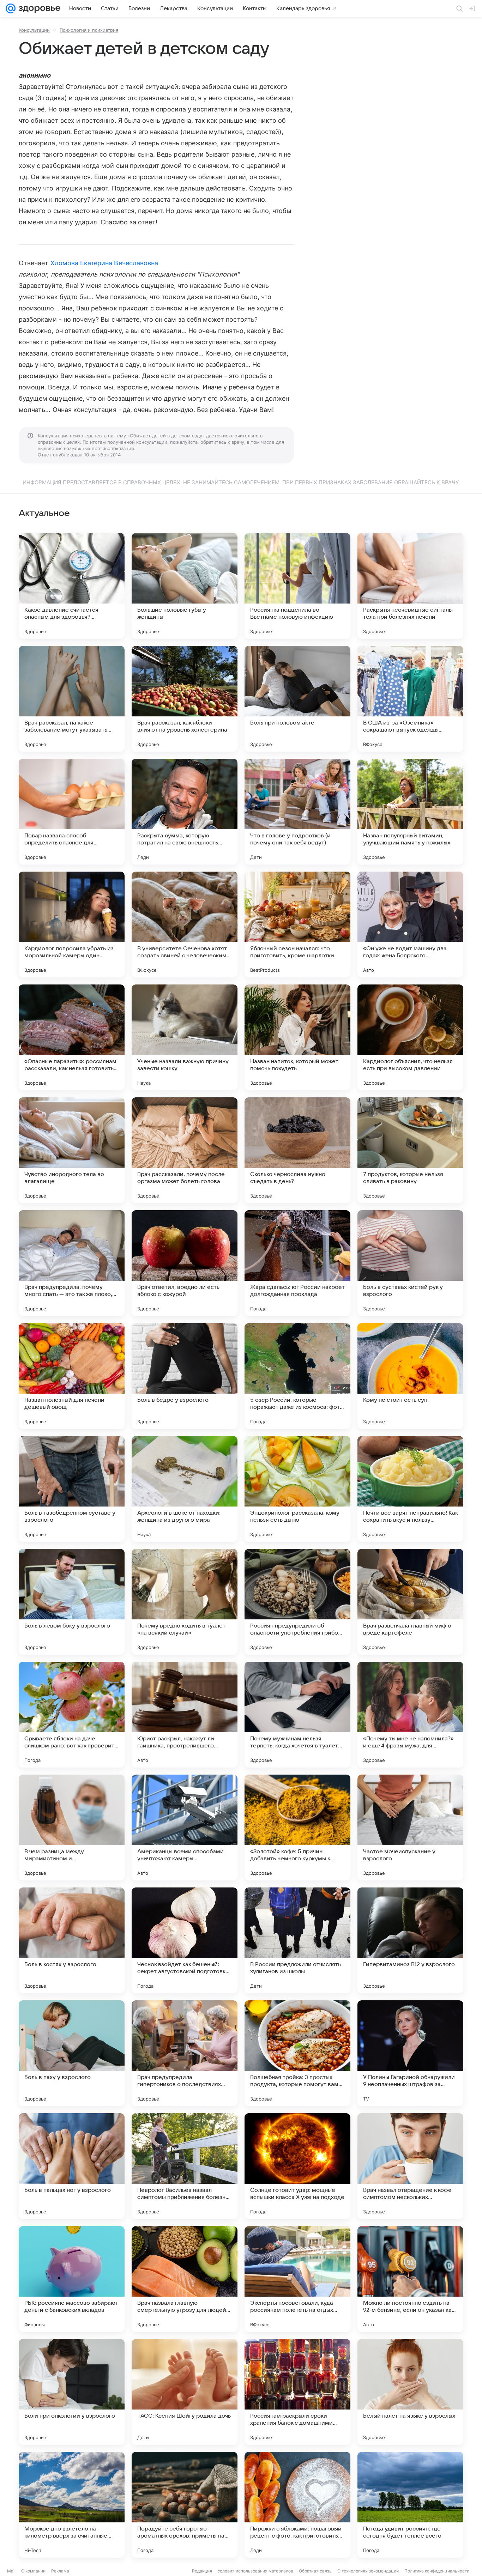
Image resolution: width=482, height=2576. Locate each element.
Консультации (34, 30)
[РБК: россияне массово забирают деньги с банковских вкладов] (72, 2279)
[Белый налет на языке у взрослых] (410, 2392)
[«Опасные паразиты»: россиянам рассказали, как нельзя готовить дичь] (72, 1037)
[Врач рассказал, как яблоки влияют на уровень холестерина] (185, 699)
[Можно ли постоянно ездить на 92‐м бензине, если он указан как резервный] (410, 2279)
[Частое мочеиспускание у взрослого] (410, 1828)
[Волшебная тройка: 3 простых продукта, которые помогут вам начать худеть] (297, 2053)
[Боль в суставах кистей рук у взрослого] (410, 1263)
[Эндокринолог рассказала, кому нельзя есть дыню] (297, 1489)
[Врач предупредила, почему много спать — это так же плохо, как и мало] (72, 1263)
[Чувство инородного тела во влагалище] (72, 1150)
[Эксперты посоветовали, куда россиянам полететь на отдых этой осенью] (297, 2279)
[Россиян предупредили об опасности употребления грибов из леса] (297, 1602)
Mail (11, 2571)
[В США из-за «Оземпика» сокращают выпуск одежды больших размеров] (410, 699)
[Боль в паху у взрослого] (72, 2053)
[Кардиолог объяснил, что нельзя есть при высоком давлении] (410, 1037)
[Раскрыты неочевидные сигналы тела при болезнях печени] (410, 586)
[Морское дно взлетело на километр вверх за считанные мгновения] (72, 2505)
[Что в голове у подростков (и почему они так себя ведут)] (297, 812)
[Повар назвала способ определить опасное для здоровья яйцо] (72, 812)
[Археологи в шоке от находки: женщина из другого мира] (185, 1489)
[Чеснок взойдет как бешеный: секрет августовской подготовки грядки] (185, 1940)
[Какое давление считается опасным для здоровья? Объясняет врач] (72, 586)
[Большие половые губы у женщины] (185, 586)
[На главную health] (38, 8)
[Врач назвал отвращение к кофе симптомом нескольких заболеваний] (410, 2166)
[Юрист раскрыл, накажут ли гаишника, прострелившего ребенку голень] (185, 1715)
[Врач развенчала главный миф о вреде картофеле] (410, 1602)
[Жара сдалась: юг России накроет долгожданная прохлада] (297, 1263)
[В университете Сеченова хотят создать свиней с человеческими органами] (185, 925)
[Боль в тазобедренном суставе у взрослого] (72, 1489)
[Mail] (11, 8)
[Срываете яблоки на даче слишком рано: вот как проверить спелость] (72, 1715)
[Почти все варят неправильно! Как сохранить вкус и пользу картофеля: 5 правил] (410, 1489)
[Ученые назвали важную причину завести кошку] (185, 1037)
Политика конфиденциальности (437, 2571)
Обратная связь (315, 2571)
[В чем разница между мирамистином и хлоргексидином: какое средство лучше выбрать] (72, 1828)
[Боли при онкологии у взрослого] (72, 2392)
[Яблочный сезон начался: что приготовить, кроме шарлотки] (297, 925)
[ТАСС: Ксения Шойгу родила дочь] (185, 2392)
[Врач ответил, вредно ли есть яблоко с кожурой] (185, 1263)
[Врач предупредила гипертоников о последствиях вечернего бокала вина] (185, 2053)
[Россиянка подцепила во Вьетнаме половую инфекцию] (297, 586)
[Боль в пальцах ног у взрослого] (72, 2166)
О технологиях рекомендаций (368, 2571)
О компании (33, 2571)
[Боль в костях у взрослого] (72, 1940)
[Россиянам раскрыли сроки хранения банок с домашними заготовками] (297, 2392)
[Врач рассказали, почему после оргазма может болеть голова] (185, 1150)
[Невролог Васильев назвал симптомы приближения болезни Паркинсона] (185, 2166)
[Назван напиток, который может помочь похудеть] (297, 1037)
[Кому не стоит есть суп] (410, 1376)
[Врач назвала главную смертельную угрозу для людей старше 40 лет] (185, 2279)
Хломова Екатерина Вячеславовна (104, 263)
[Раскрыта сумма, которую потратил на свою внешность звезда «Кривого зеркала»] (185, 812)
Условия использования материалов (255, 2571)
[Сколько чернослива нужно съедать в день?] (297, 1150)
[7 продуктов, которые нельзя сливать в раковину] (410, 1150)
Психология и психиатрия (89, 30)
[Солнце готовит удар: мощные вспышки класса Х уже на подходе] (297, 2166)
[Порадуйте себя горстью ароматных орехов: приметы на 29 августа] (185, 2505)
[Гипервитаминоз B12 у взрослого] (410, 1940)
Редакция (202, 2571)
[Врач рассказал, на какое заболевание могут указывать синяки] (72, 699)
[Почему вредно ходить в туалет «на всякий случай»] (185, 1602)
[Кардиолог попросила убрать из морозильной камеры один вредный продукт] (72, 925)
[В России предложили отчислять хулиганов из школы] (297, 1940)
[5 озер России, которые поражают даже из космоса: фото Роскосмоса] (297, 1376)
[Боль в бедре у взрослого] (185, 1376)
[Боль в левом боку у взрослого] (72, 1602)
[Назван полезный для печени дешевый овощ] (72, 1376)
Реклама (60, 2571)
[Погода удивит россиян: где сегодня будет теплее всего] (410, 2505)
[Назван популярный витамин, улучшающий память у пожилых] (410, 812)
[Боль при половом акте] (297, 699)
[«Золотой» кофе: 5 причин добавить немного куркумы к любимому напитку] (297, 1828)
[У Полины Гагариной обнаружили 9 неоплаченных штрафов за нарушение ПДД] (410, 2053)
